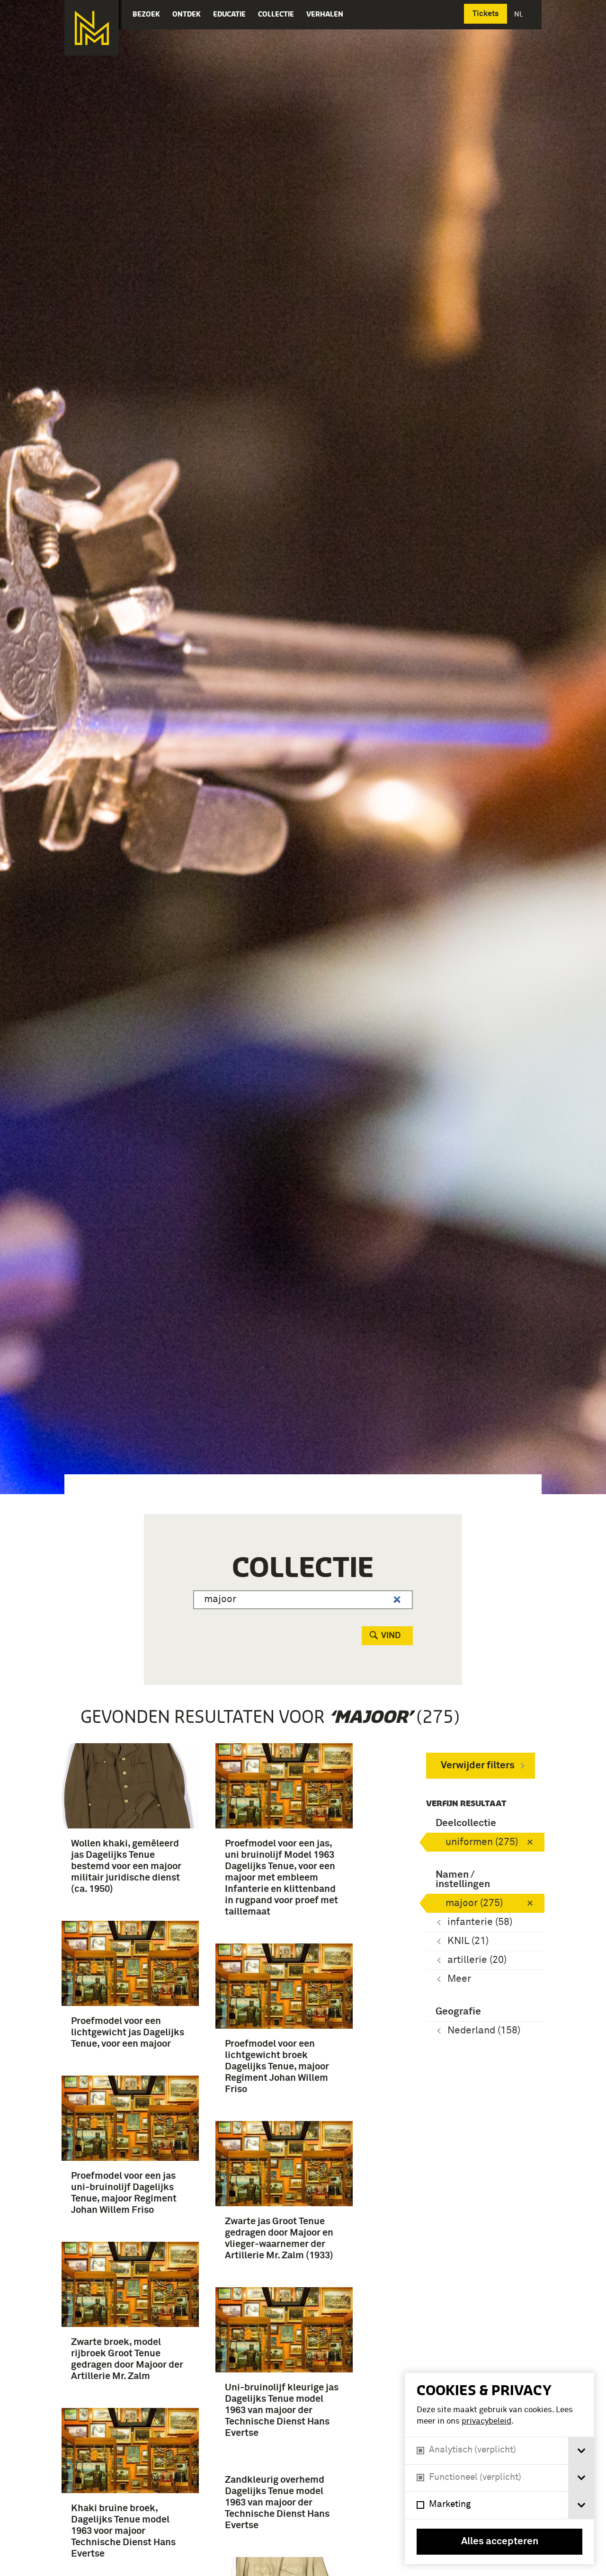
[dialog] (499, 2469)
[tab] (581, 2451)
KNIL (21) (468, 1941)
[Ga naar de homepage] (92, 28)
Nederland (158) (484, 2031)
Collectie (276, 14)
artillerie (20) (477, 1960)
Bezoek (146, 14)
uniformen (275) (482, 1842)
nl (519, 14)
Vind (391, 1636)
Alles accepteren (500, 2542)
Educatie (229, 14)
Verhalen (325, 14)
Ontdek (187, 14)
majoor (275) (474, 1903)
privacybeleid (486, 2421)
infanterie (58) (480, 1922)
